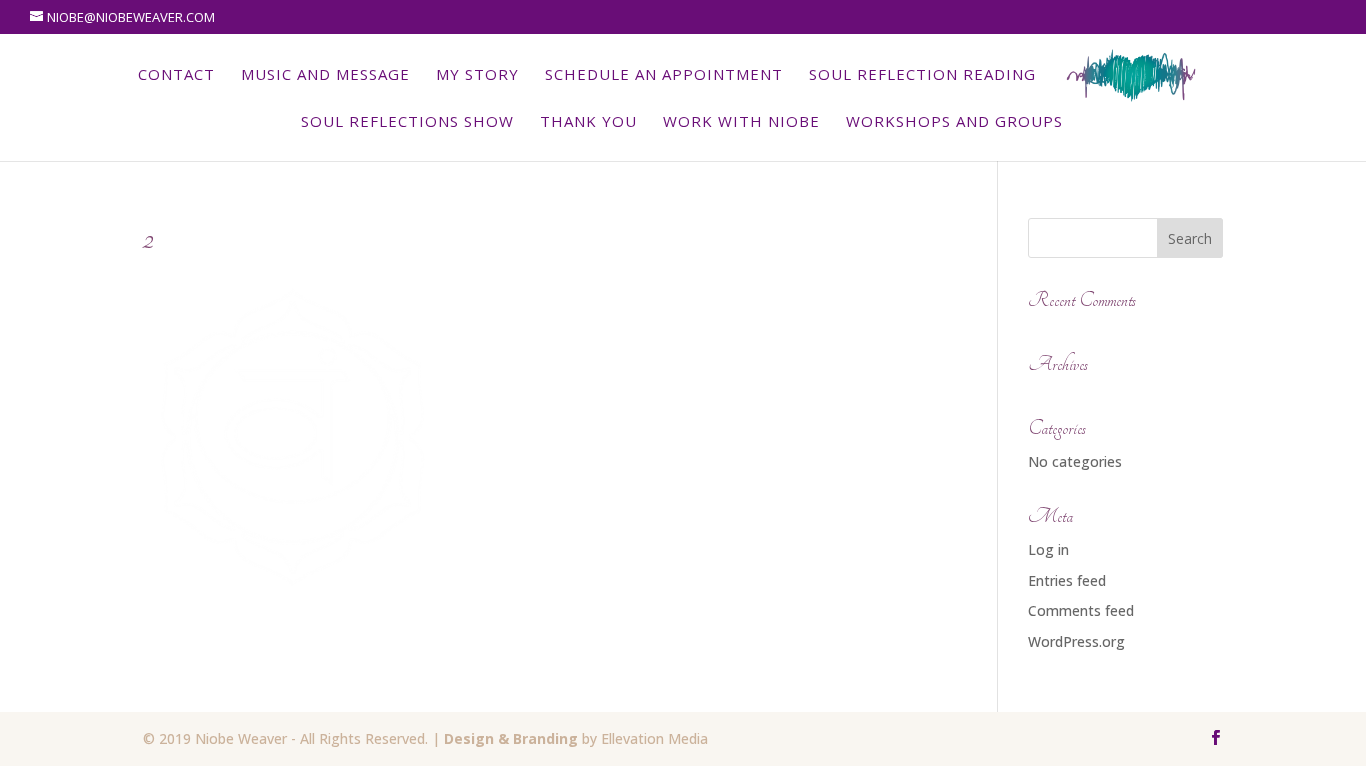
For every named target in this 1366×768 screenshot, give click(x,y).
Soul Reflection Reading (922, 75)
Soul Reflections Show (407, 122)
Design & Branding (511, 738)
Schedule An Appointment (664, 75)
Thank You (588, 122)
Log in (1048, 549)
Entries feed (1067, 580)
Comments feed (1081, 610)
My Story (477, 75)
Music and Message (325, 75)
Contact (176, 75)
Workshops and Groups (954, 122)
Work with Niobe (741, 122)
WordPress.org (1076, 641)
